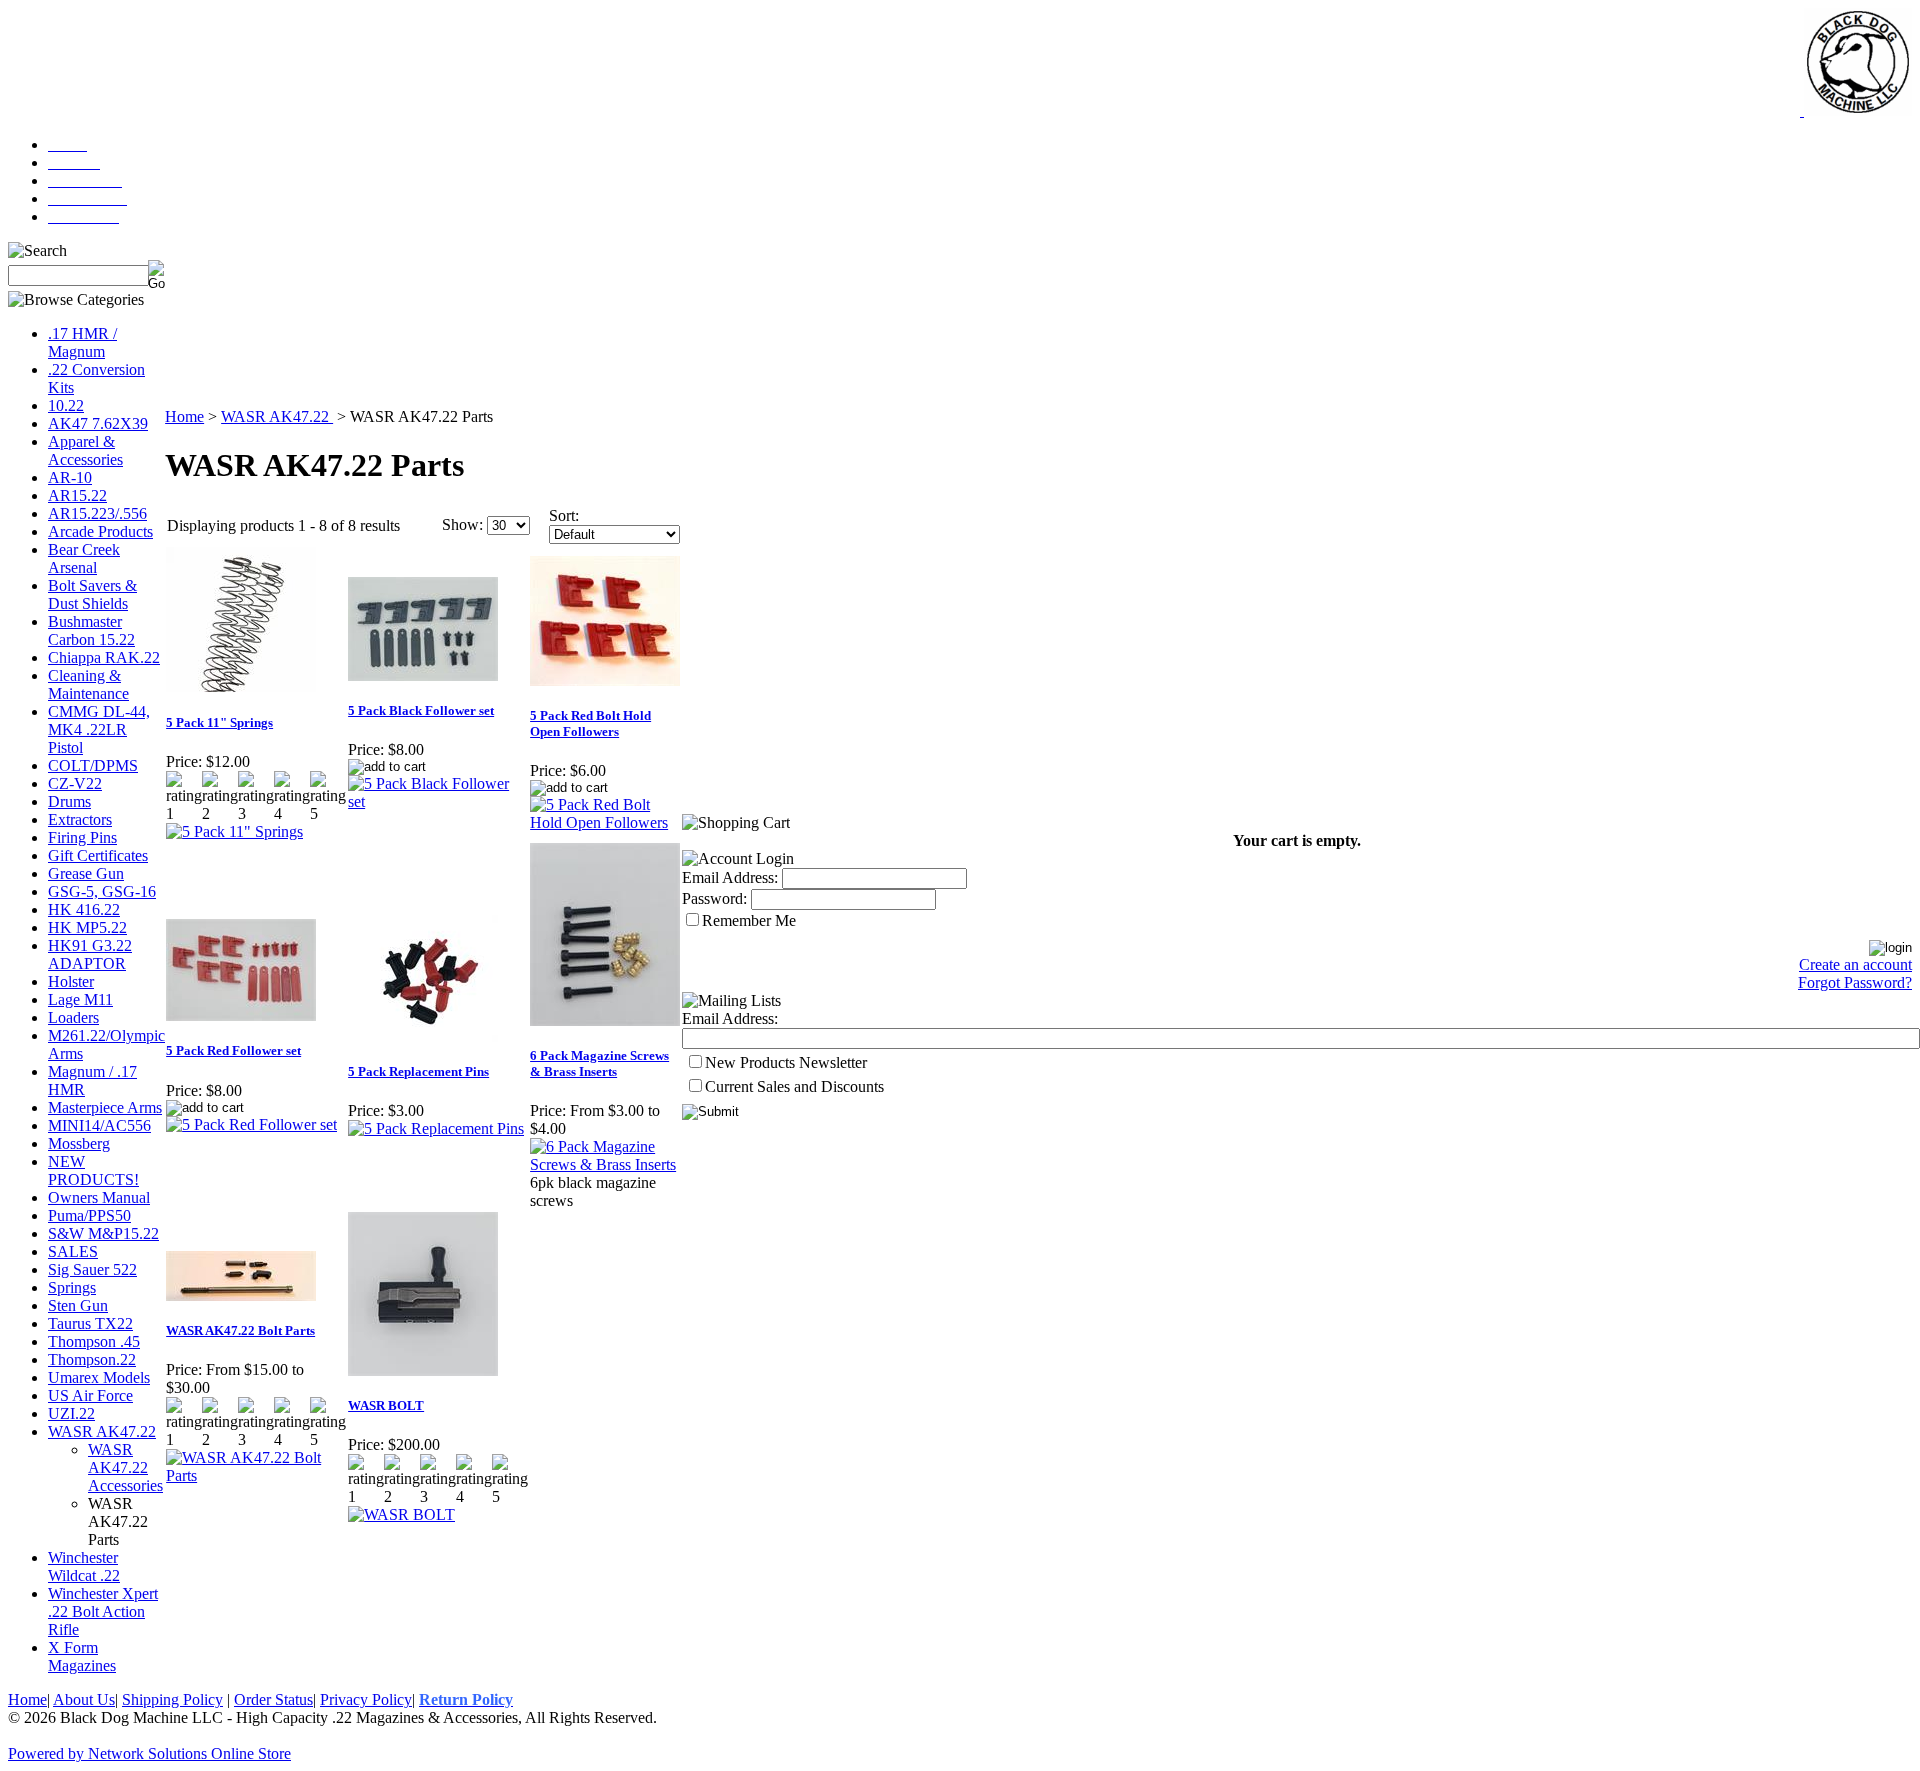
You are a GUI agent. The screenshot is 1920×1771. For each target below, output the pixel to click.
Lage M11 (80, 999)
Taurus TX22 (90, 1323)
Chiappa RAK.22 (104, 657)
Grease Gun (86, 873)
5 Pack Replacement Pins (418, 1071)
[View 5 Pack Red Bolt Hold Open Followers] (605, 822)
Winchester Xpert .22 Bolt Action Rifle (103, 1611)
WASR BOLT (386, 1405)
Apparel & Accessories (85, 450)
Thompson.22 (92, 1359)
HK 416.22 (84, 909)
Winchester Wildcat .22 (84, 1566)
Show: (462, 524)
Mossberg (79, 1143)
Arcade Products (100, 531)
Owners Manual (99, 1197)
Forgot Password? (1855, 982)
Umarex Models (99, 1377)
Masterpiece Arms (105, 1107)
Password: (714, 898)
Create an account (1855, 964)
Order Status (273, 1699)
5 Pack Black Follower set (421, 710)
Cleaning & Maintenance (88, 684)
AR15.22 (77, 495)
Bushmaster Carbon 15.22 (91, 630)
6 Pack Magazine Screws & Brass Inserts (599, 1063)
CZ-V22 (75, 783)
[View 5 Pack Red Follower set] (251, 1124)
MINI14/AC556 (99, 1125)
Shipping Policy (172, 1699)
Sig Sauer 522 (92, 1269)
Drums (69, 801)
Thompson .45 (94, 1341)
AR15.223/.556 (97, 513)
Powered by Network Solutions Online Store (149, 1753)
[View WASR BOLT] (401, 1514)
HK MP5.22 (87, 927)
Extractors (80, 819)
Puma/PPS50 (89, 1215)
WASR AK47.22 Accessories (125, 1467)
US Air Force (90, 1395)
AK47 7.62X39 (98, 423)
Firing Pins (82, 837)
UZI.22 (71, 1413)
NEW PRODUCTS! (93, 1170)
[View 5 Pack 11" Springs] (234, 831)
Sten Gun (78, 1305)
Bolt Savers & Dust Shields (92, 594)
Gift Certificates (98, 855)
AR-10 (70, 477)
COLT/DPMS (93, 765)
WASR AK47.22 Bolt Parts (240, 1330)
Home (184, 416)
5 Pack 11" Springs (219, 722)
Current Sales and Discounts (794, 1086)
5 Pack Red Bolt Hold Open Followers (590, 723)
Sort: (564, 515)
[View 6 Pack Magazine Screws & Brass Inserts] (605, 1164)
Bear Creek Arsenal (84, 558)
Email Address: (730, 877)
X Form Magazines (82, 1656)
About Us (84, 1699)
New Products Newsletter (786, 1062)
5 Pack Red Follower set (233, 1050)
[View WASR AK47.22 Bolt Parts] (256, 1475)
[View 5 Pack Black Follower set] (438, 801)
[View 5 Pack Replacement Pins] (436, 1128)
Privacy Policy (366, 1699)
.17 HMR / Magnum (82, 342)
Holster (71, 981)
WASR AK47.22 (102, 1431)
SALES (73, 1251)
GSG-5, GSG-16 (102, 891)
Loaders (73, 1017)
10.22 (66, 405)
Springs (72, 1287)
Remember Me (749, 920)
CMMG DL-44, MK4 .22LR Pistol (99, 729)
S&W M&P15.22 (103, 1233)
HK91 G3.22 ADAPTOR (90, 954)
